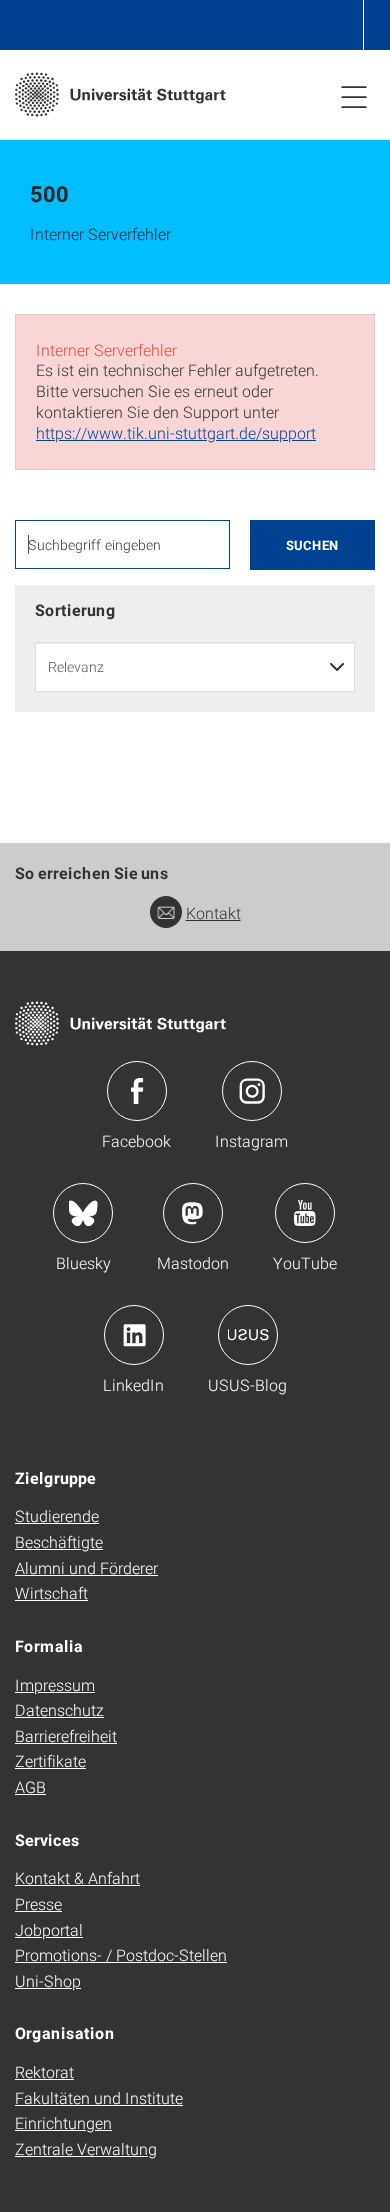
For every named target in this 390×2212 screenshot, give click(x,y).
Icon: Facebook (137, 1091)
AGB (30, 1786)
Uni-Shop (48, 1980)
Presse (38, 1903)
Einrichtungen (63, 2122)
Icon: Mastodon (193, 1213)
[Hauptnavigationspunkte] (354, 96)
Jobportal (49, 1929)
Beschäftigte (59, 1541)
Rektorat (44, 2071)
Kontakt (213, 912)
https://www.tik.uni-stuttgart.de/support (176, 432)
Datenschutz (59, 1709)
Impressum (55, 1684)
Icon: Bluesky (83, 1213)
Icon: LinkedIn (134, 1335)
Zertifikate (50, 1760)
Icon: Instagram (252, 1091)
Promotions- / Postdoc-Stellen (121, 1954)
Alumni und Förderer (86, 1567)
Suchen (312, 545)
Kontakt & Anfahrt (77, 1877)
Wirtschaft (51, 1592)
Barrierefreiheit (66, 1735)
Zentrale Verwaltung (86, 2148)
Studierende (57, 1515)
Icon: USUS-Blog (248, 1335)
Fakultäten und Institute (99, 2097)
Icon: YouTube (305, 1213)
